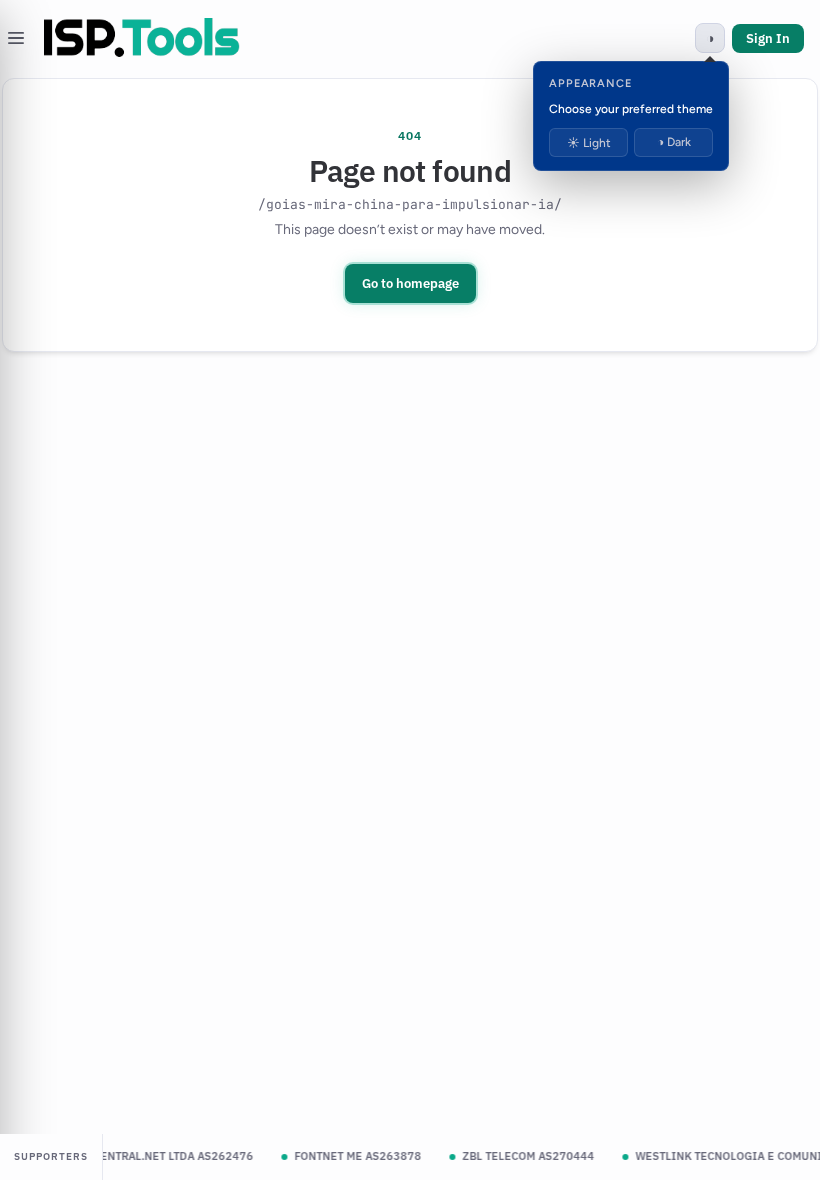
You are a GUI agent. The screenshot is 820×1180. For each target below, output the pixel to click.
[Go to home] (142, 38)
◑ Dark (674, 142)
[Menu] (16, 38)
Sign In (768, 38)
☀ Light (589, 143)
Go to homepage (410, 283)
